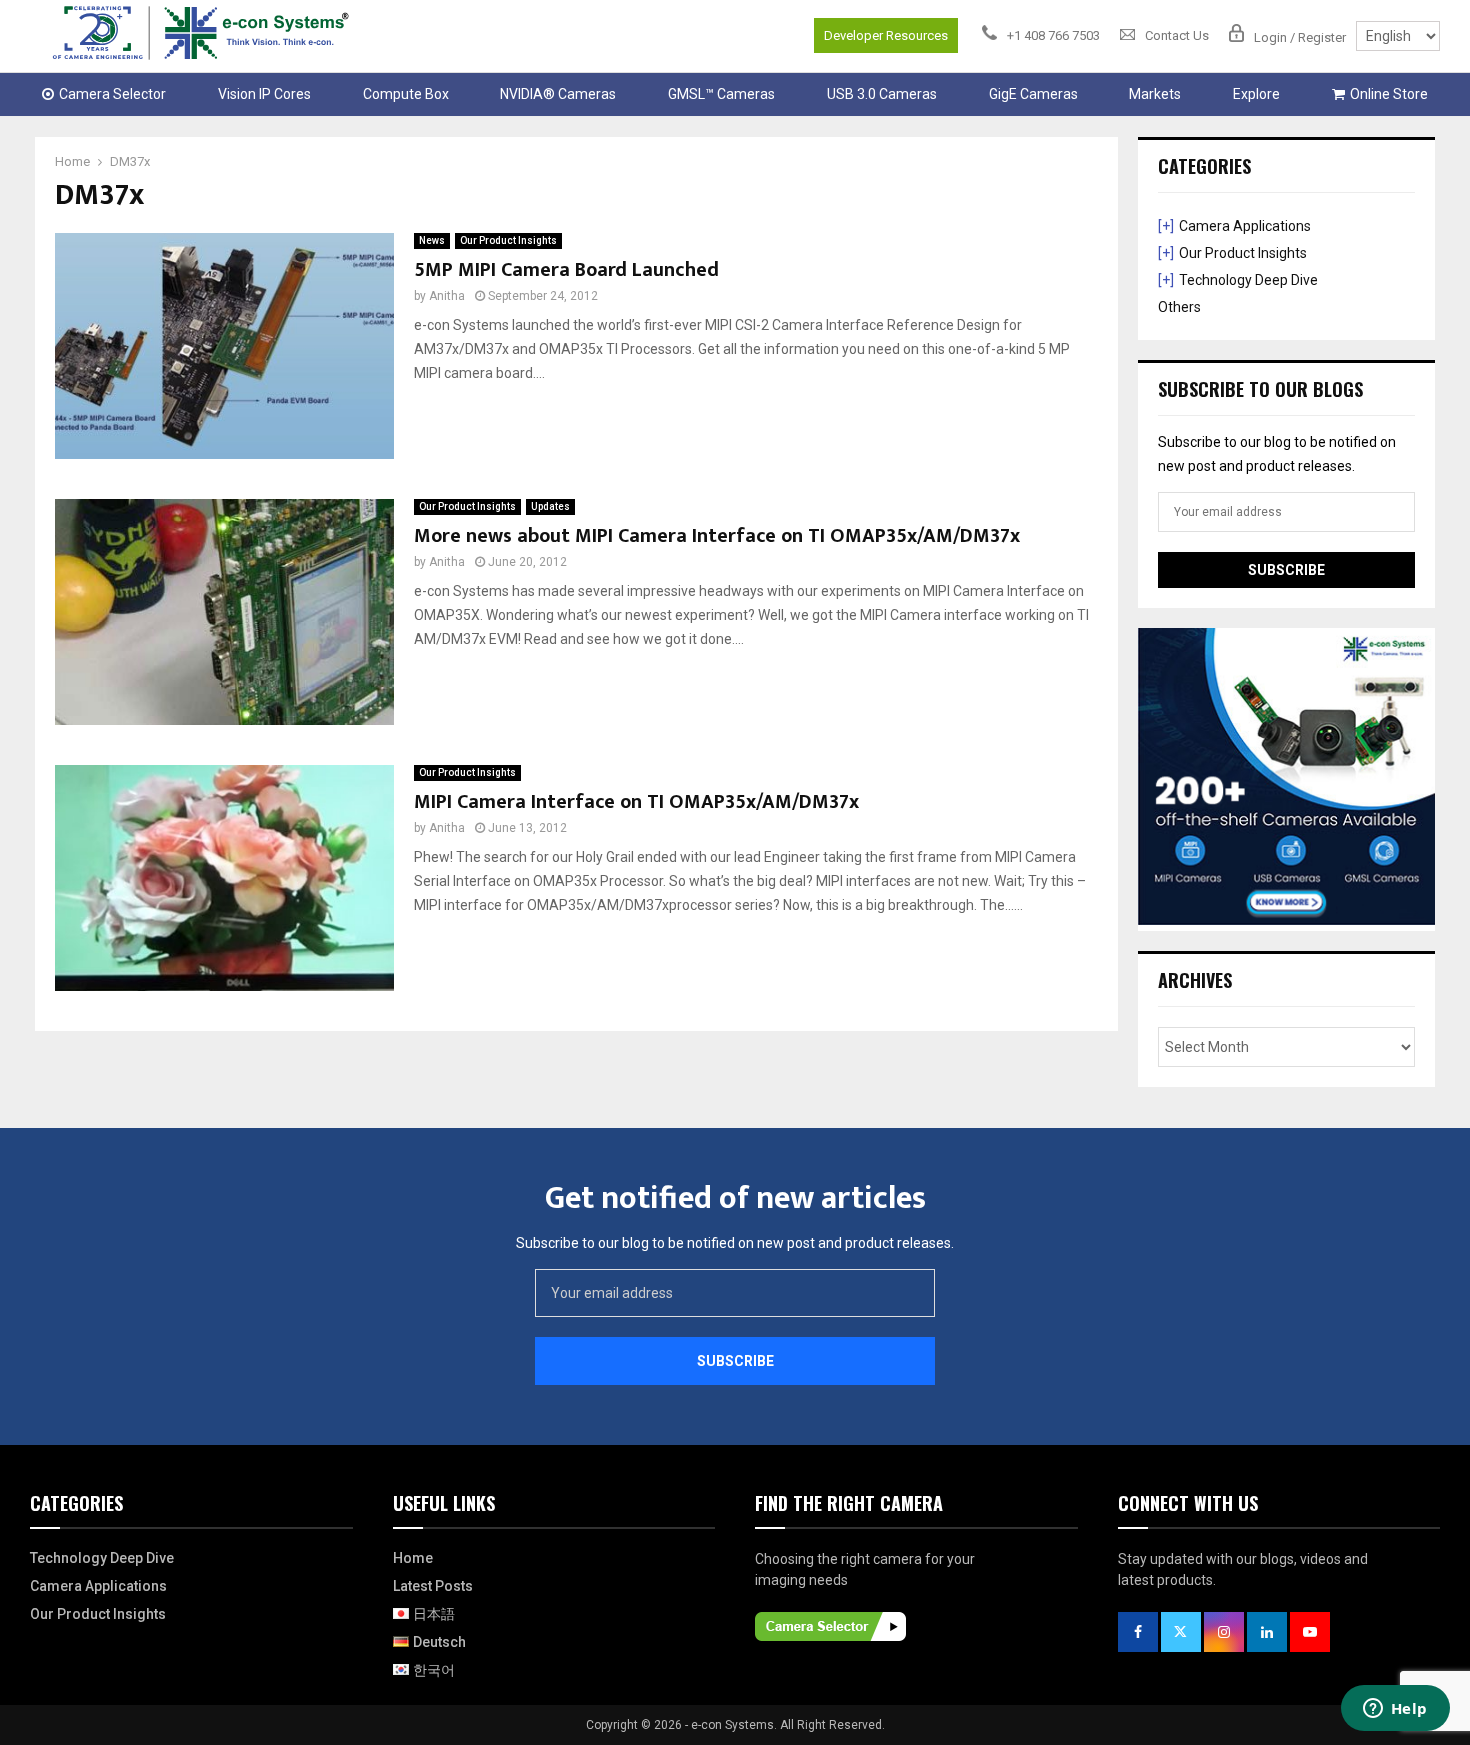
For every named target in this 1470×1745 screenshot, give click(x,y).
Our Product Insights (508, 240)
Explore (1256, 94)
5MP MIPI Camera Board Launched (566, 270)
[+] (1166, 226)
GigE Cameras (1033, 94)
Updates (550, 506)
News (432, 240)
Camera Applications (1245, 226)
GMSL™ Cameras (721, 94)
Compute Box (406, 94)
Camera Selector (112, 94)
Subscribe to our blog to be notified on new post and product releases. (735, 1243)
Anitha (447, 296)
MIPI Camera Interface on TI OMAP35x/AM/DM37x (636, 802)
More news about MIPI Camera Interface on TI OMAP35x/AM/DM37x (717, 536)
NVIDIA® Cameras (558, 94)
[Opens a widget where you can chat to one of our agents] (1395, 1710)
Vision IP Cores (264, 94)
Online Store (1389, 94)
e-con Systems (732, 1725)
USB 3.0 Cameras (882, 94)
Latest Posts (433, 1586)
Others (1179, 307)
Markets (1155, 94)
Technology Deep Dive (1248, 280)
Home (413, 1558)
